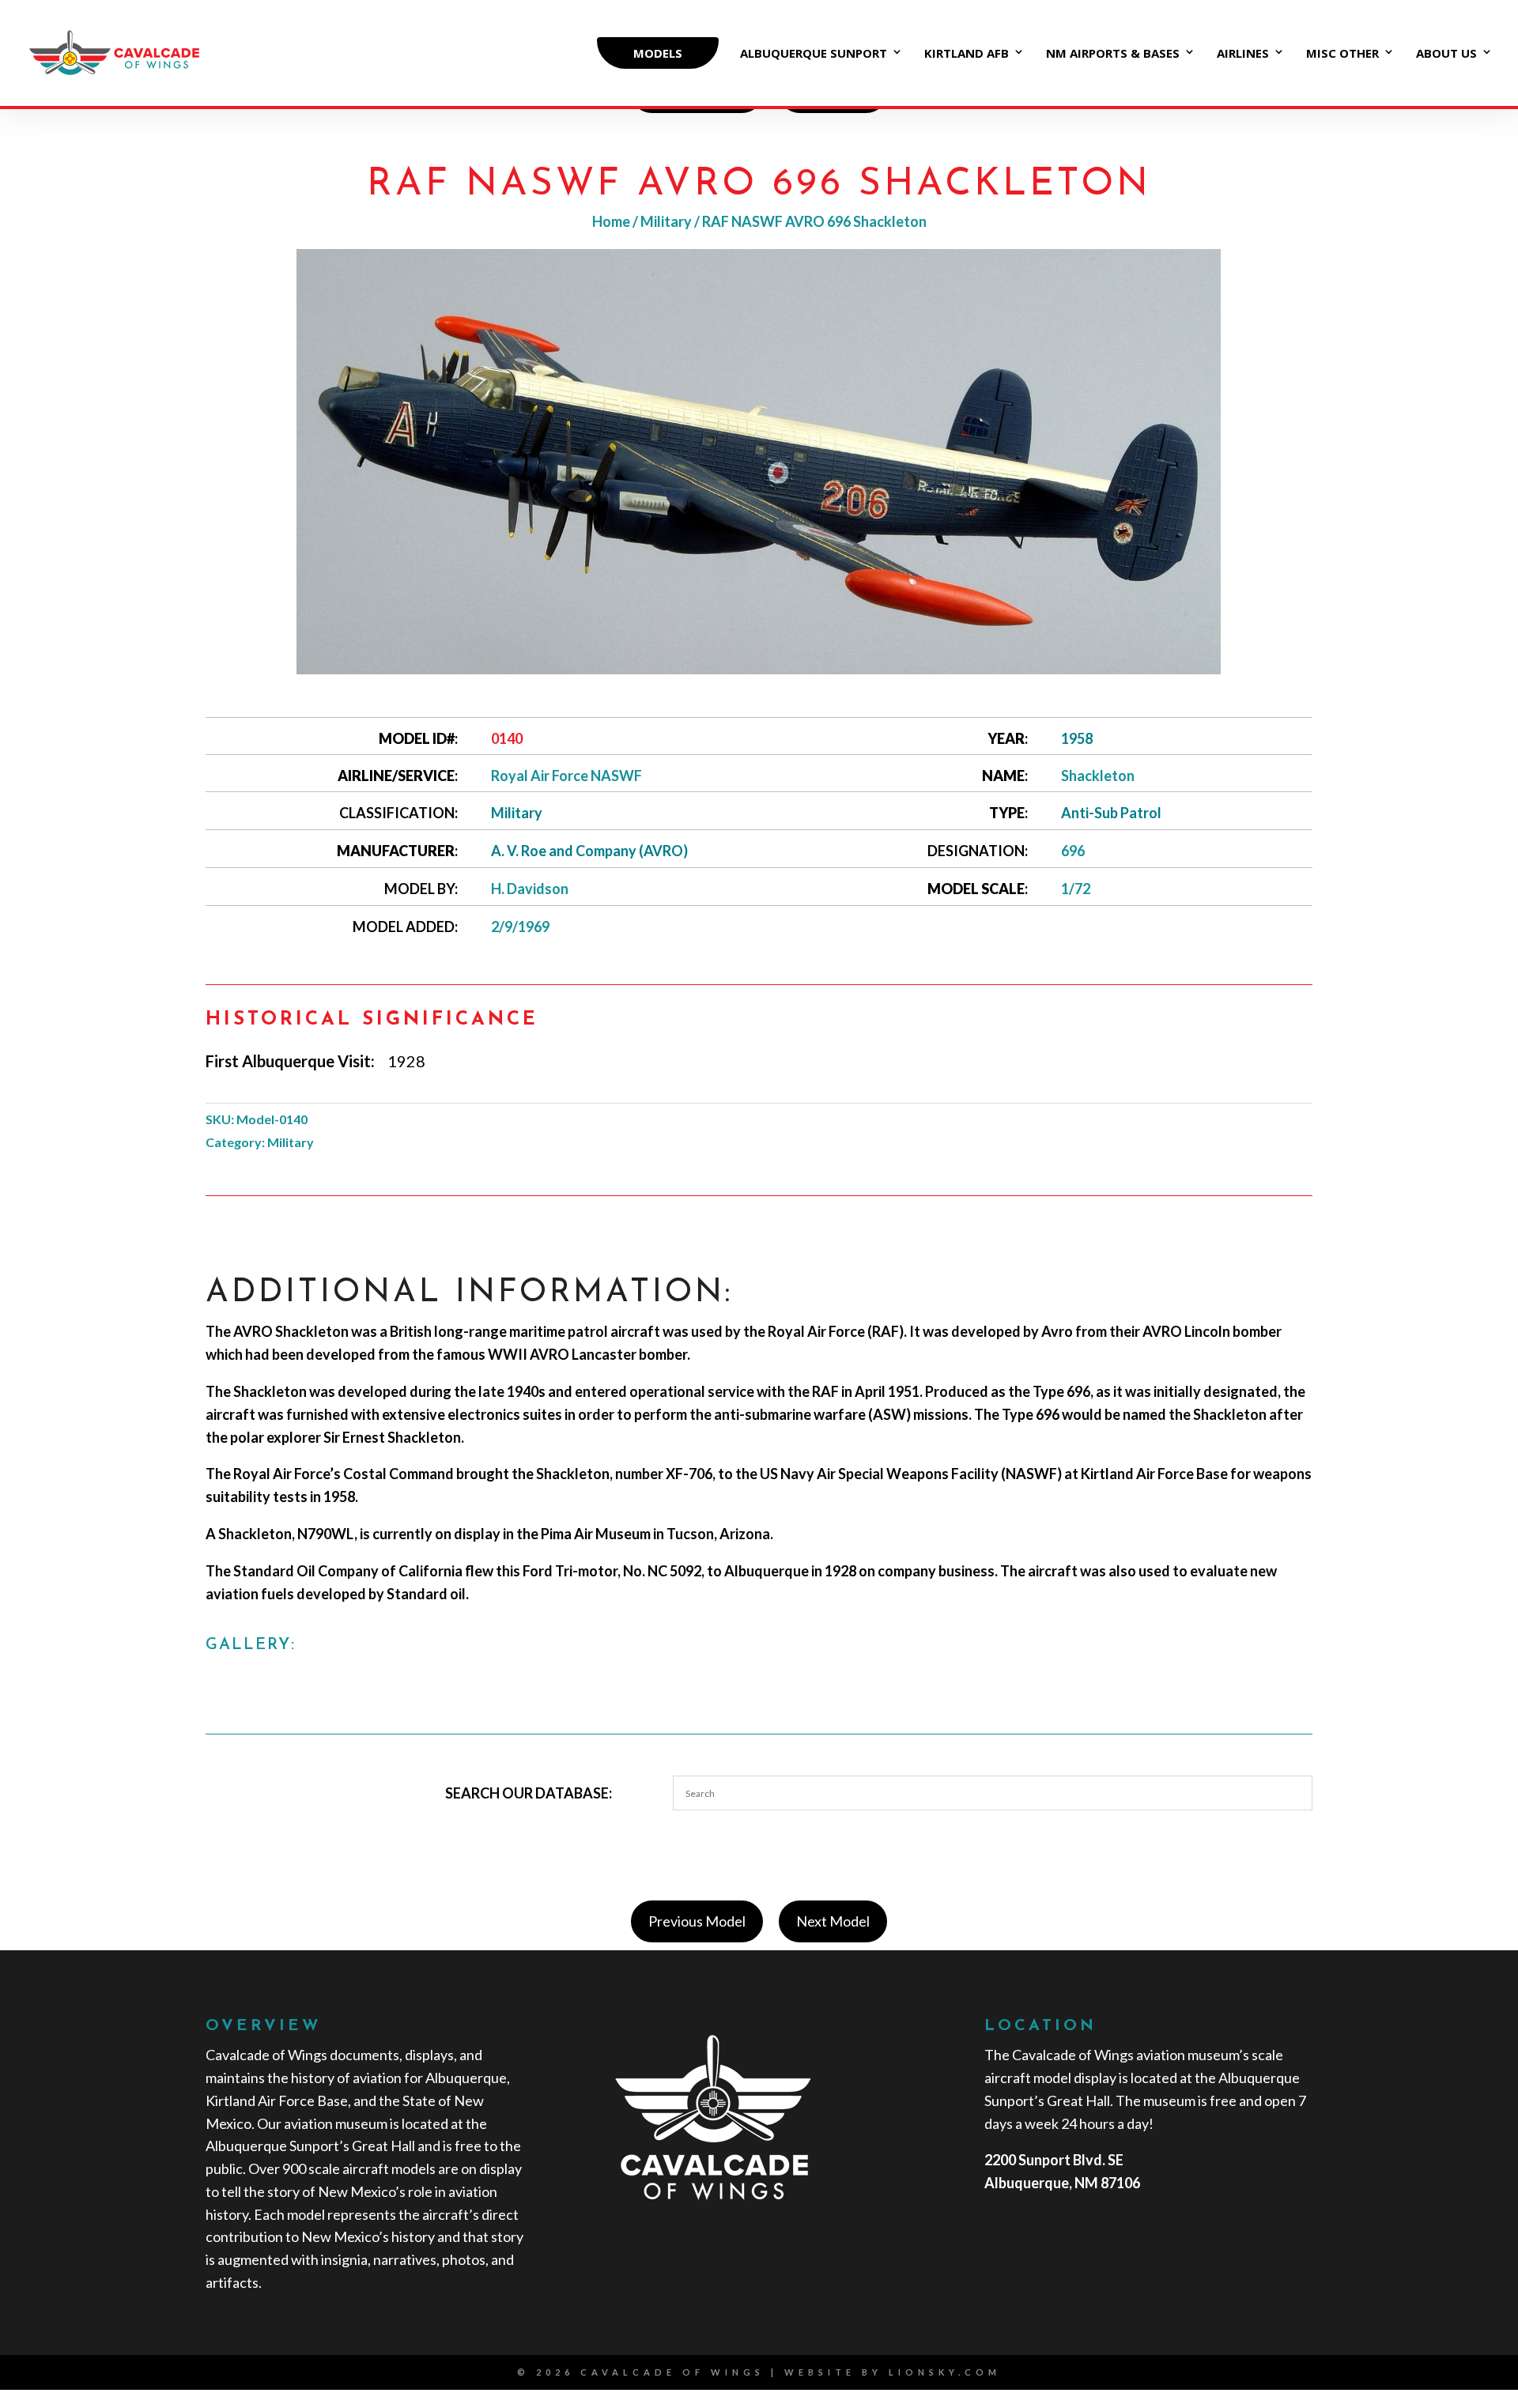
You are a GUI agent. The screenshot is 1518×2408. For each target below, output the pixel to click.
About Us (1446, 54)
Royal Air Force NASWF (566, 776)
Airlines (1243, 54)
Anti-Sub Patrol (1111, 813)
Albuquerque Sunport (814, 54)
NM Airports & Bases (1113, 54)
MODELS (658, 53)
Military (666, 221)
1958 (1077, 738)
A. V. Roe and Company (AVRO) (589, 851)
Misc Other (1342, 54)
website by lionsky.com (893, 2372)
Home (611, 221)
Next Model (833, 1921)
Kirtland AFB (967, 54)
